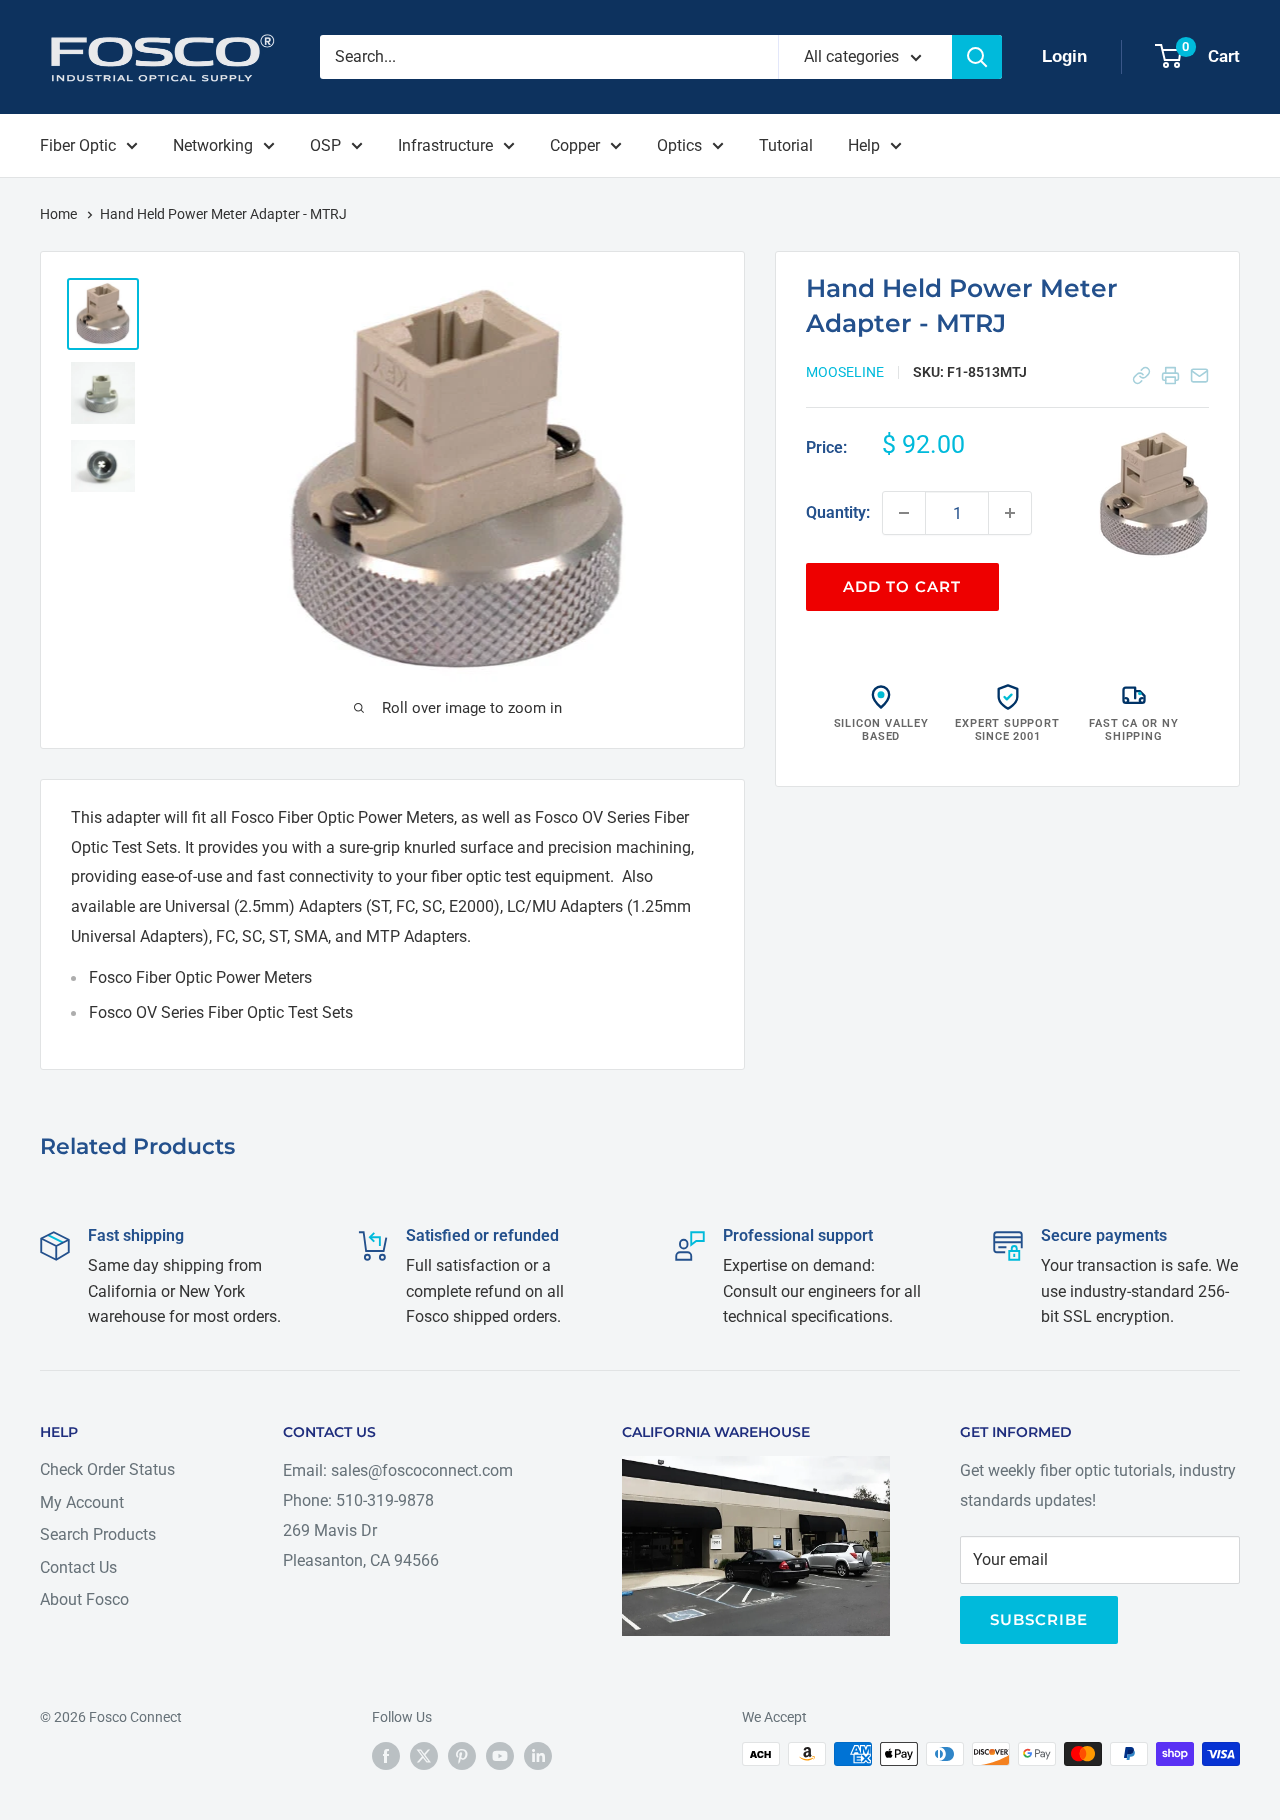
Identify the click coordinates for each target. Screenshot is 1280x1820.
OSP (325, 145)
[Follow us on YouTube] (500, 1756)
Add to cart (902, 586)
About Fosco (84, 1599)
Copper (575, 145)
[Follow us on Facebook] (386, 1756)
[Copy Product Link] (1141, 375)
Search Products (98, 1534)
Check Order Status (107, 1469)
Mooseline (845, 372)
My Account (82, 1502)
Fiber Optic (78, 145)
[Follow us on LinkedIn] (538, 1756)
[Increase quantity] (1010, 513)
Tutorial (786, 145)
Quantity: (838, 512)
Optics (679, 145)
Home (60, 214)
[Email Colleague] (1199, 375)
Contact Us (78, 1567)
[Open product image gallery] (1154, 495)
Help (864, 145)
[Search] (977, 57)
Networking (213, 145)
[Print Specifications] (1170, 375)
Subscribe (1039, 1619)
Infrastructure (445, 145)
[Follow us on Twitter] (424, 1756)
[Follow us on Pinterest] (462, 1756)
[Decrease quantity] (904, 513)
